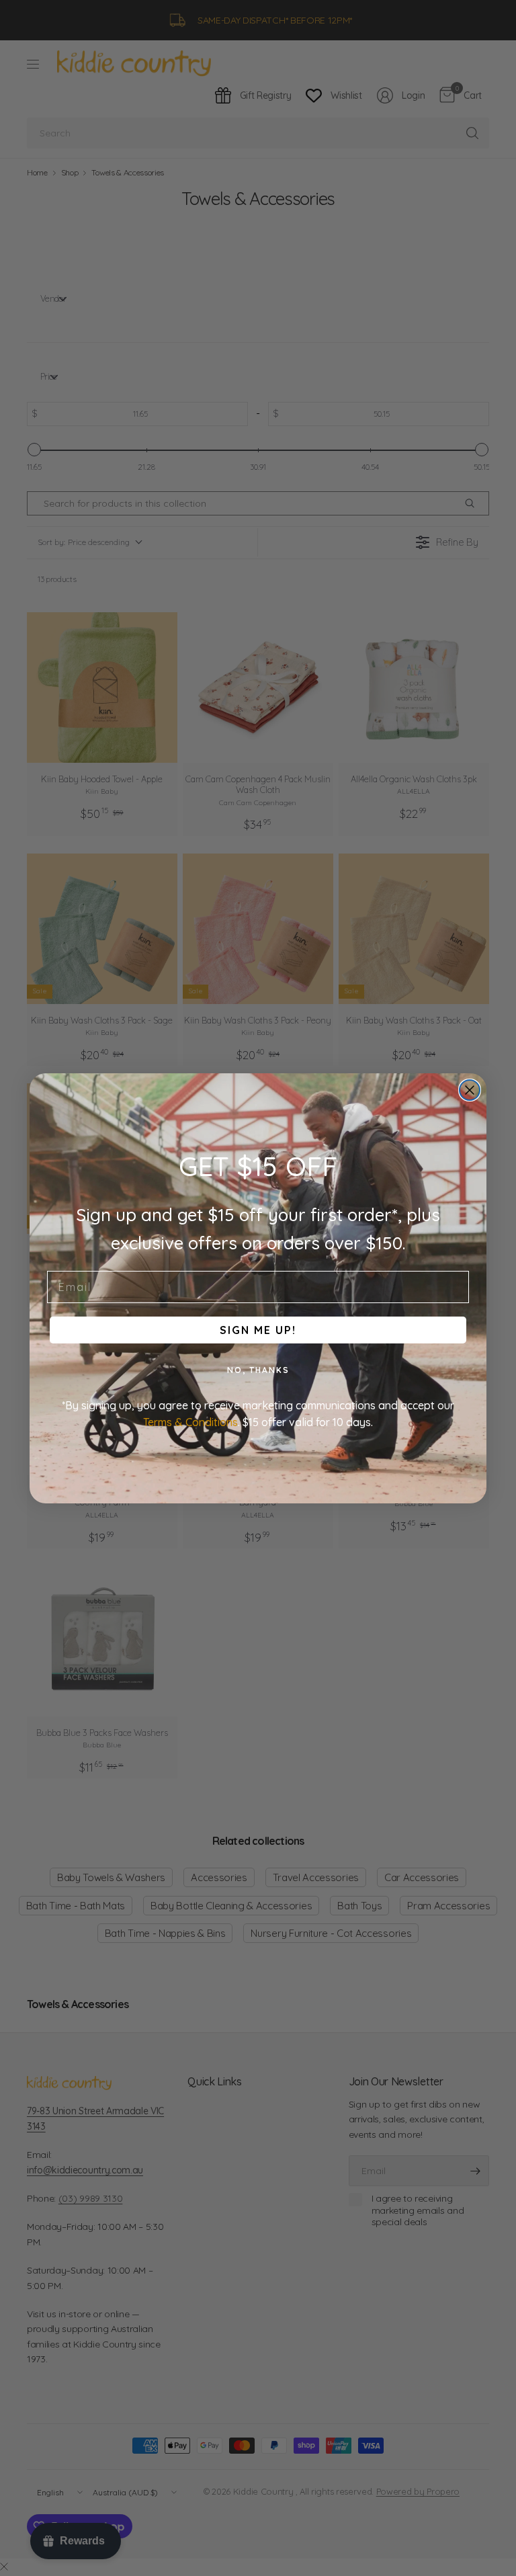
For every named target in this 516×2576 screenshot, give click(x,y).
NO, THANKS (258, 1370)
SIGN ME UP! (258, 1330)
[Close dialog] (470, 1090)
